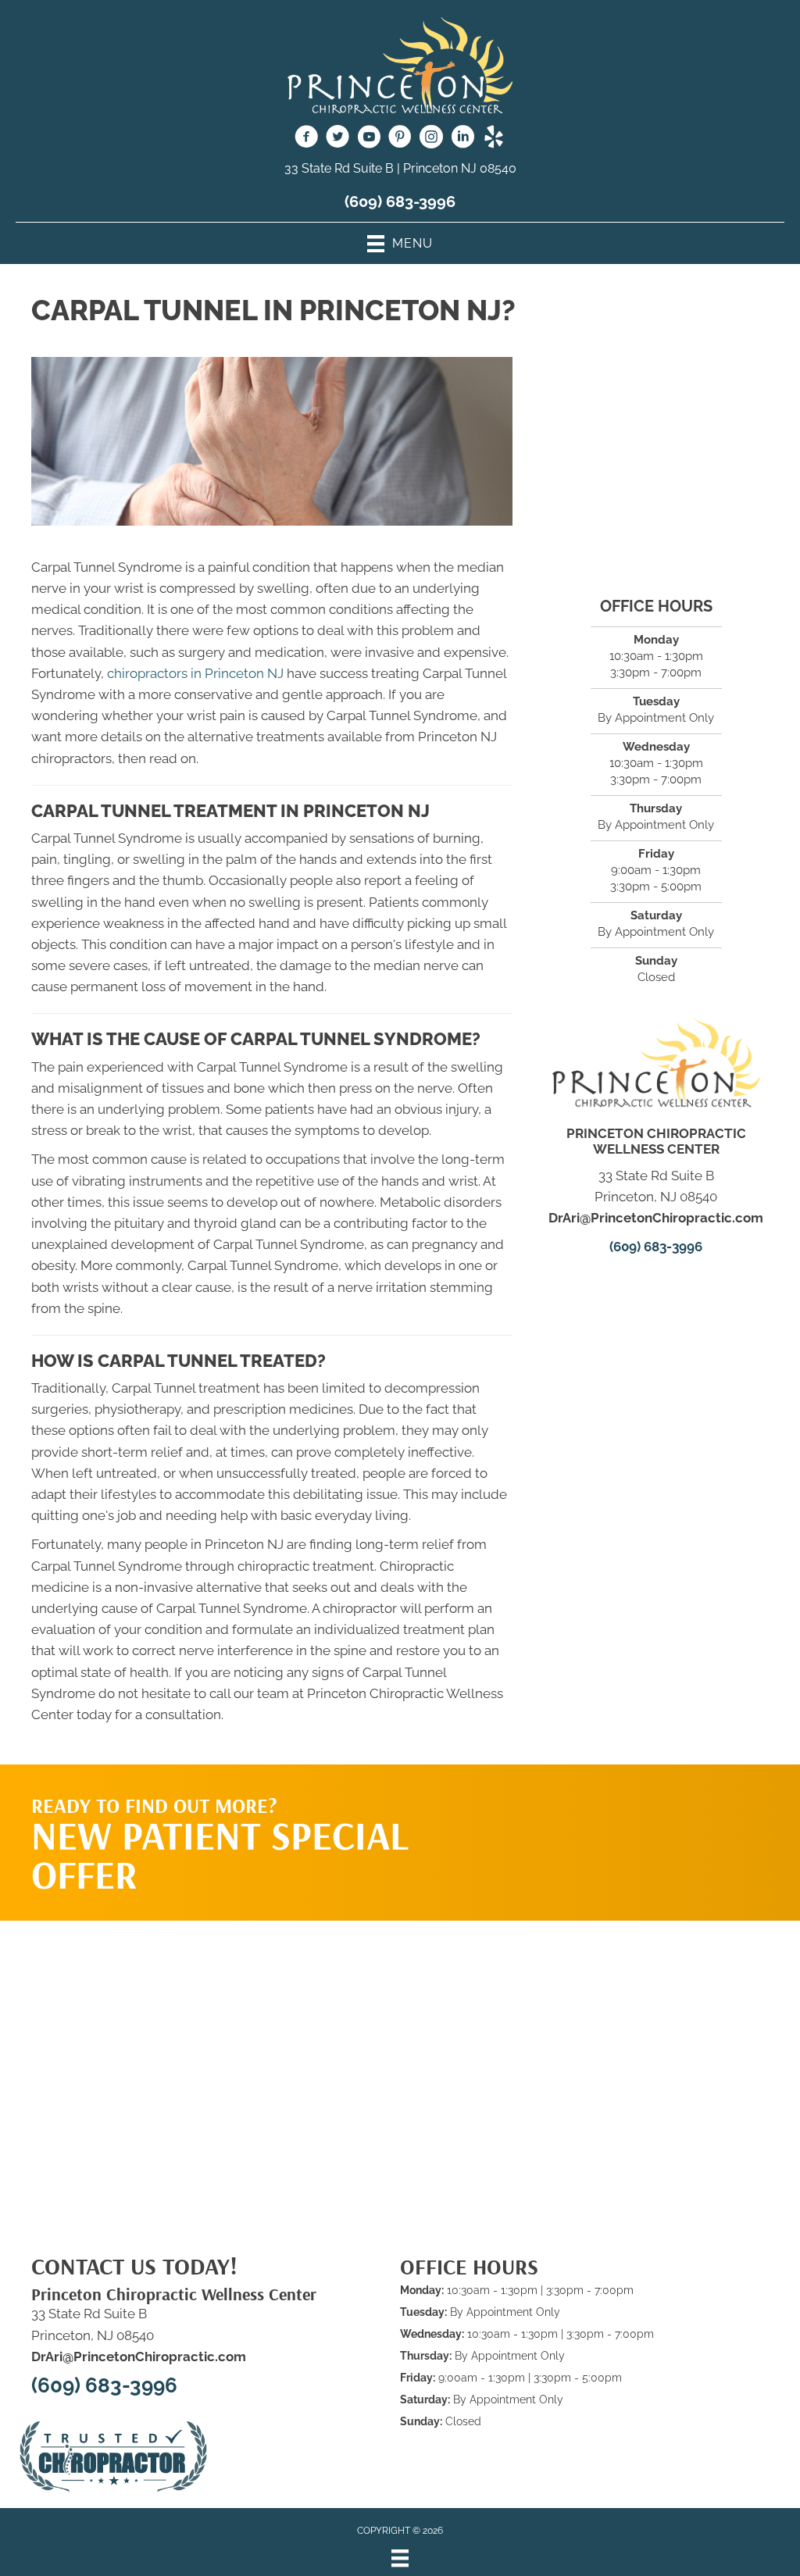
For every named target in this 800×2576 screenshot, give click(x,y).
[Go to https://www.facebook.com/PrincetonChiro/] (306, 139)
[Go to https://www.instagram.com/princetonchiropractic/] (431, 139)
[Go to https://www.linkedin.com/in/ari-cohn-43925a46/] (462, 139)
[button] (638, 1827)
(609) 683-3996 (400, 202)
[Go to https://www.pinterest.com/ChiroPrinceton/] (400, 139)
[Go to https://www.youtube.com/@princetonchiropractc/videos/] (369, 139)
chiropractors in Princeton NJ (195, 673)
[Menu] (400, 2558)
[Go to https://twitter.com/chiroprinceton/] (337, 139)
